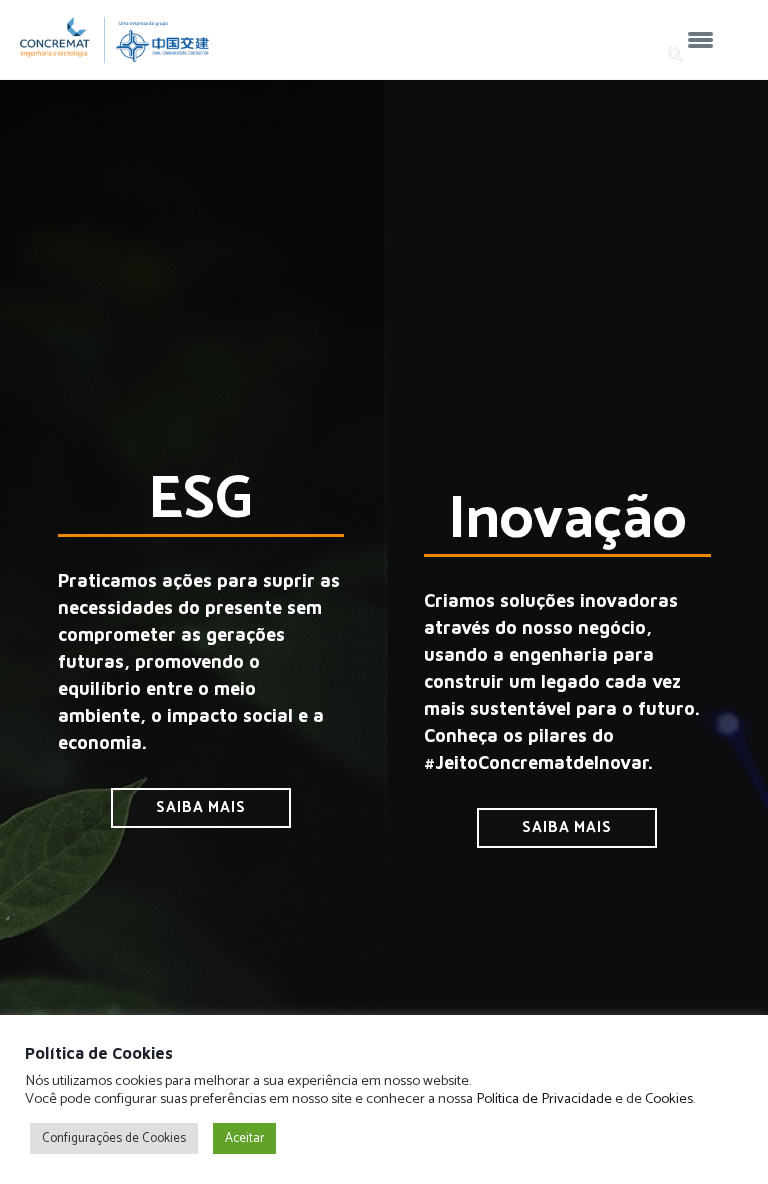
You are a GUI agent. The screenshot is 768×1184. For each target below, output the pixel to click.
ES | (518, 55)
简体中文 (616, 55)
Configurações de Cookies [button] (114, 1138)
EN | (556, 55)
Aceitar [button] (244, 1138)
